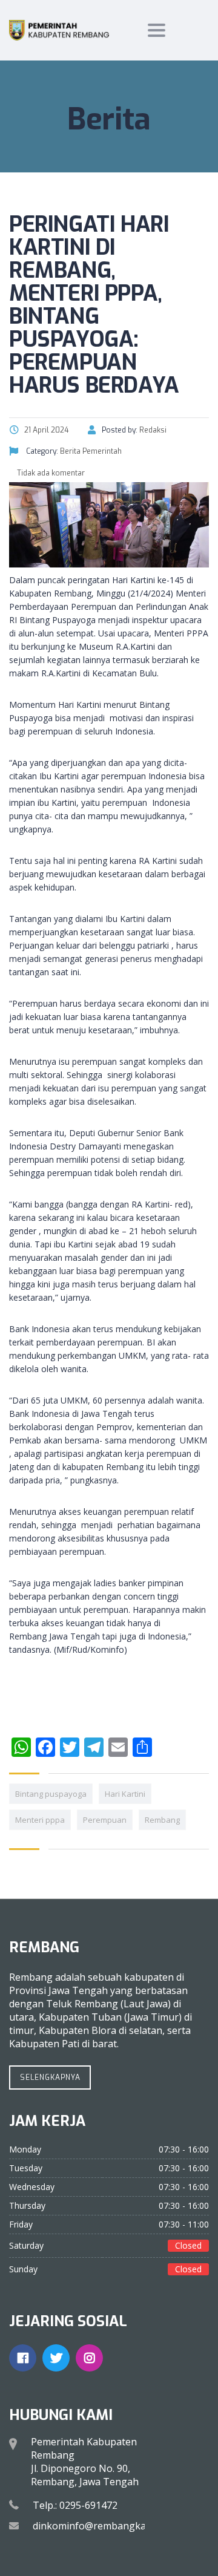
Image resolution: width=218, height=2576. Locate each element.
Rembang (162, 1820)
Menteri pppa (40, 1820)
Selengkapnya (50, 2077)
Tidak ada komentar (50, 473)
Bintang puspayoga (51, 1794)
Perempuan (105, 1820)
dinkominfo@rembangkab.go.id (104, 2526)
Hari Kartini (125, 1794)
